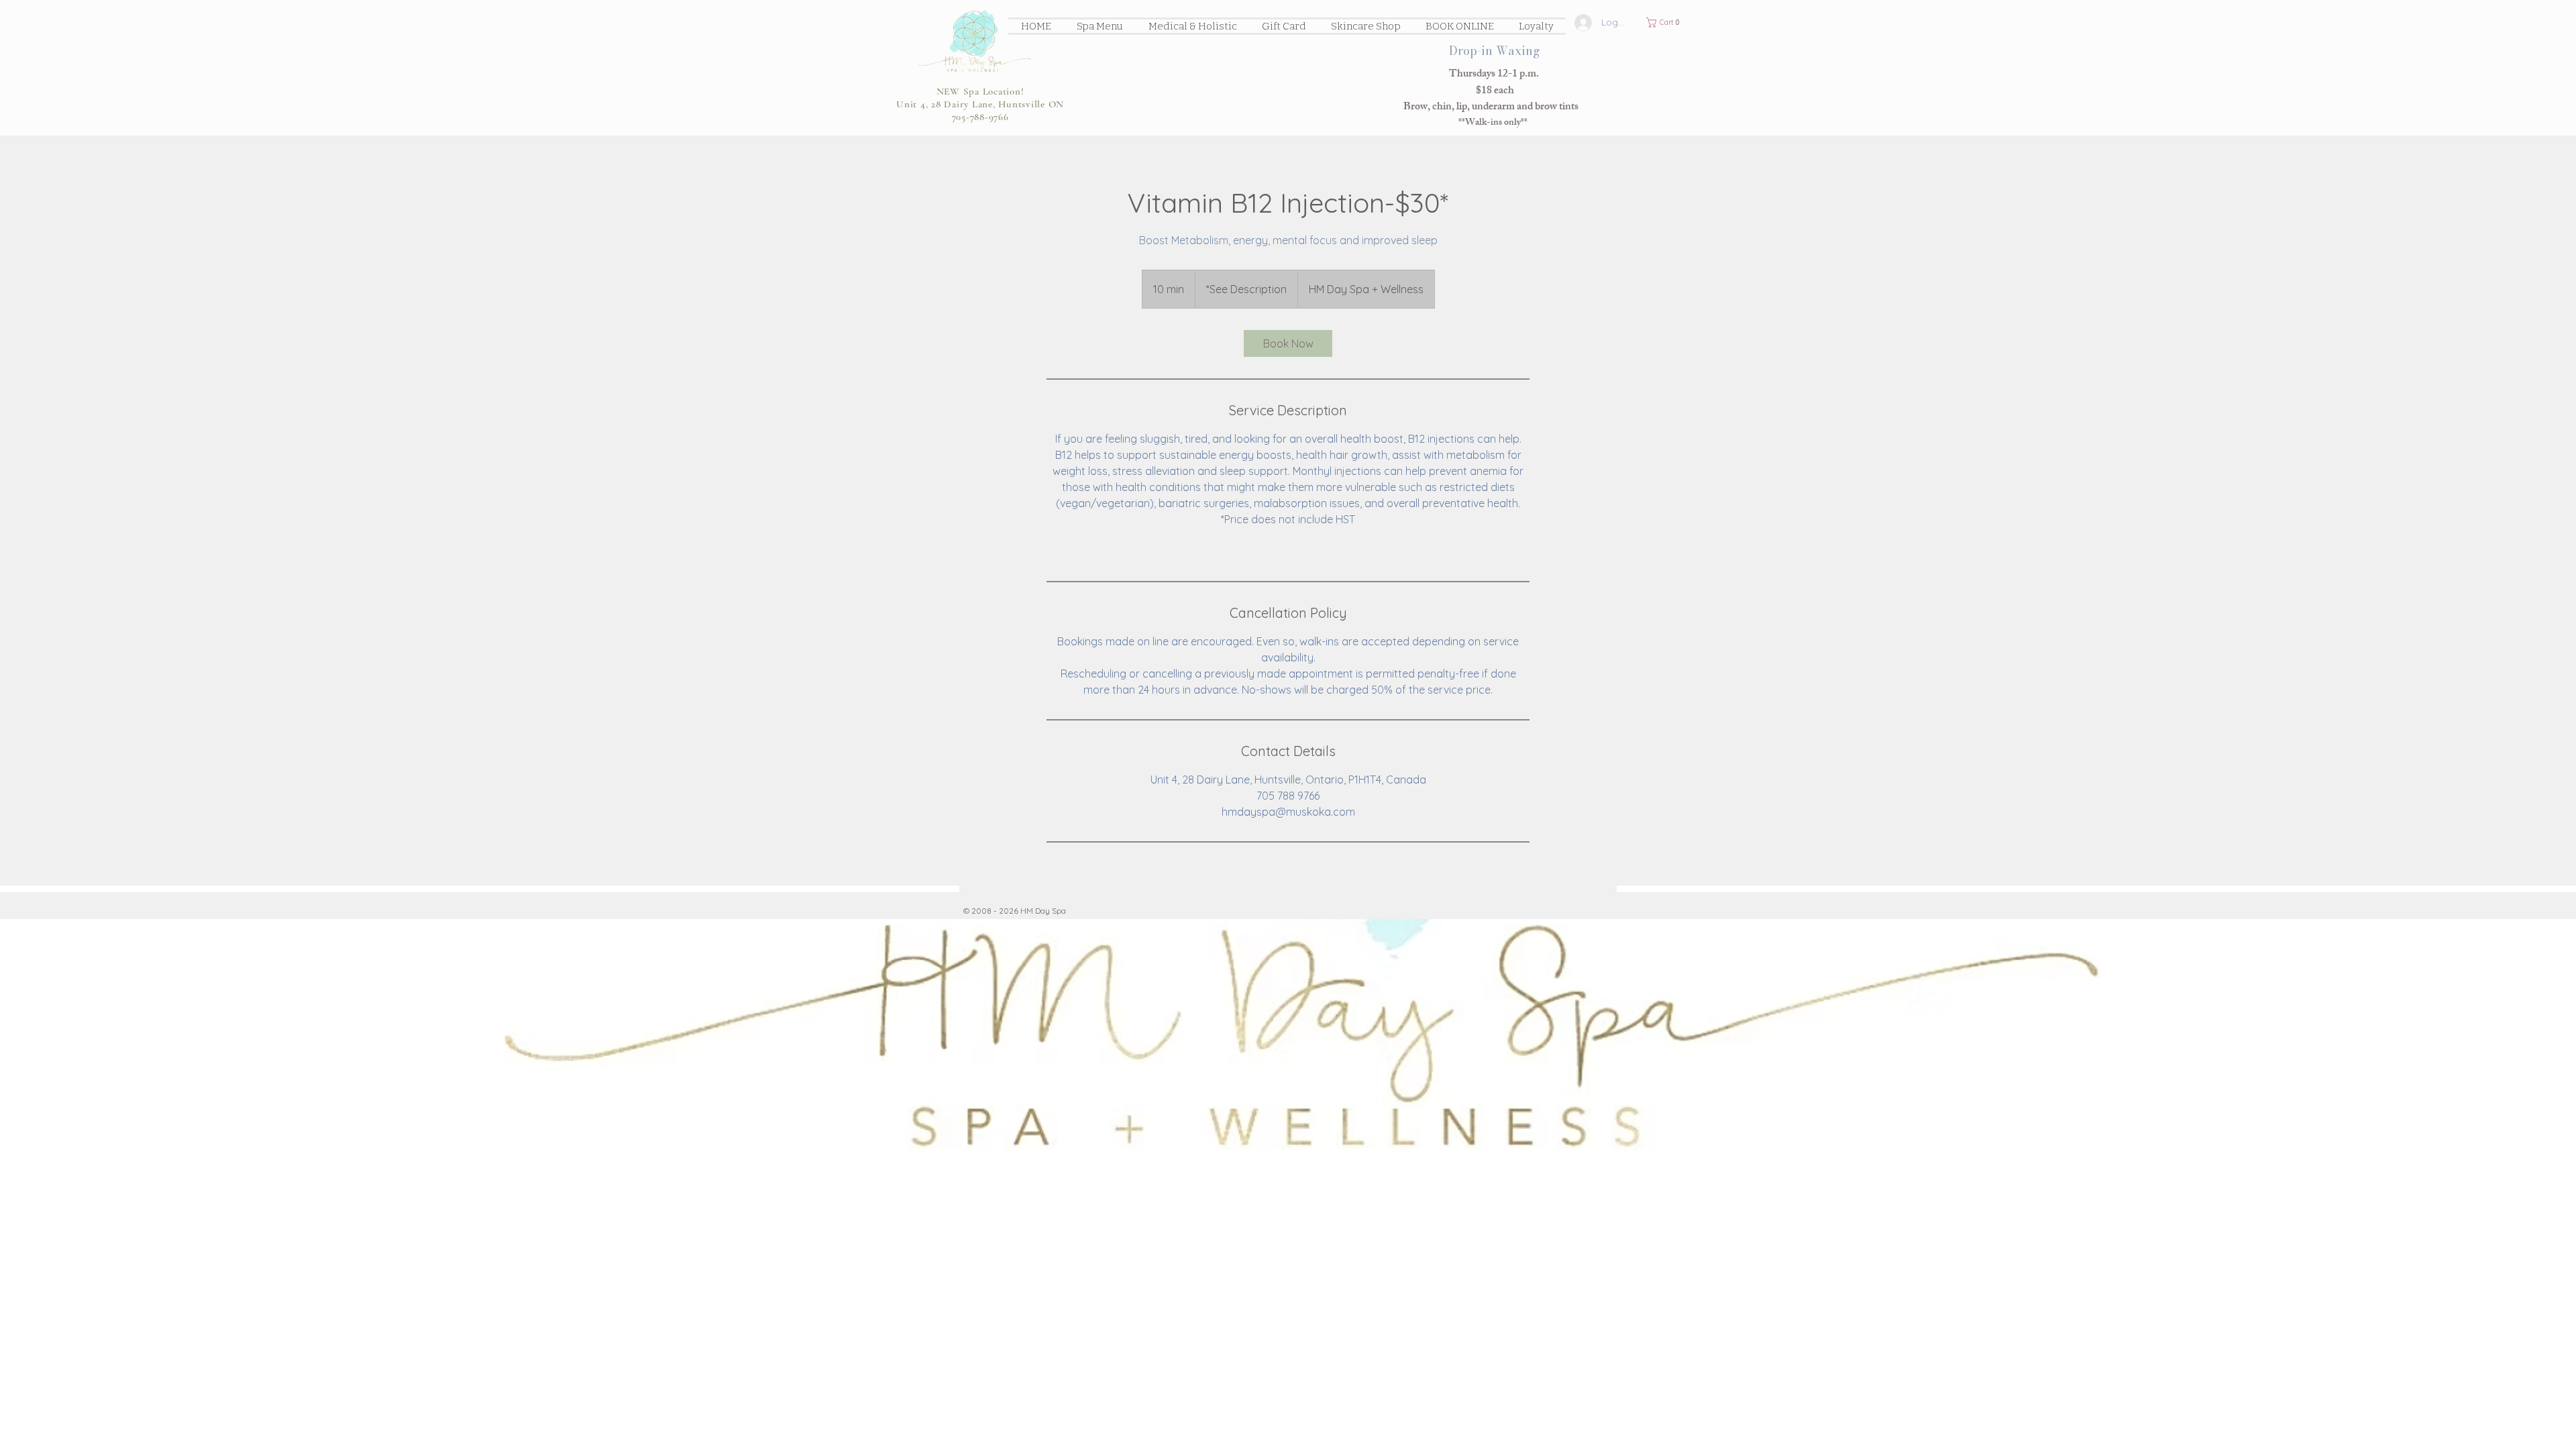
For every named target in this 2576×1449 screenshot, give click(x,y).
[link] (1288, 343)
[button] (1666, 22)
